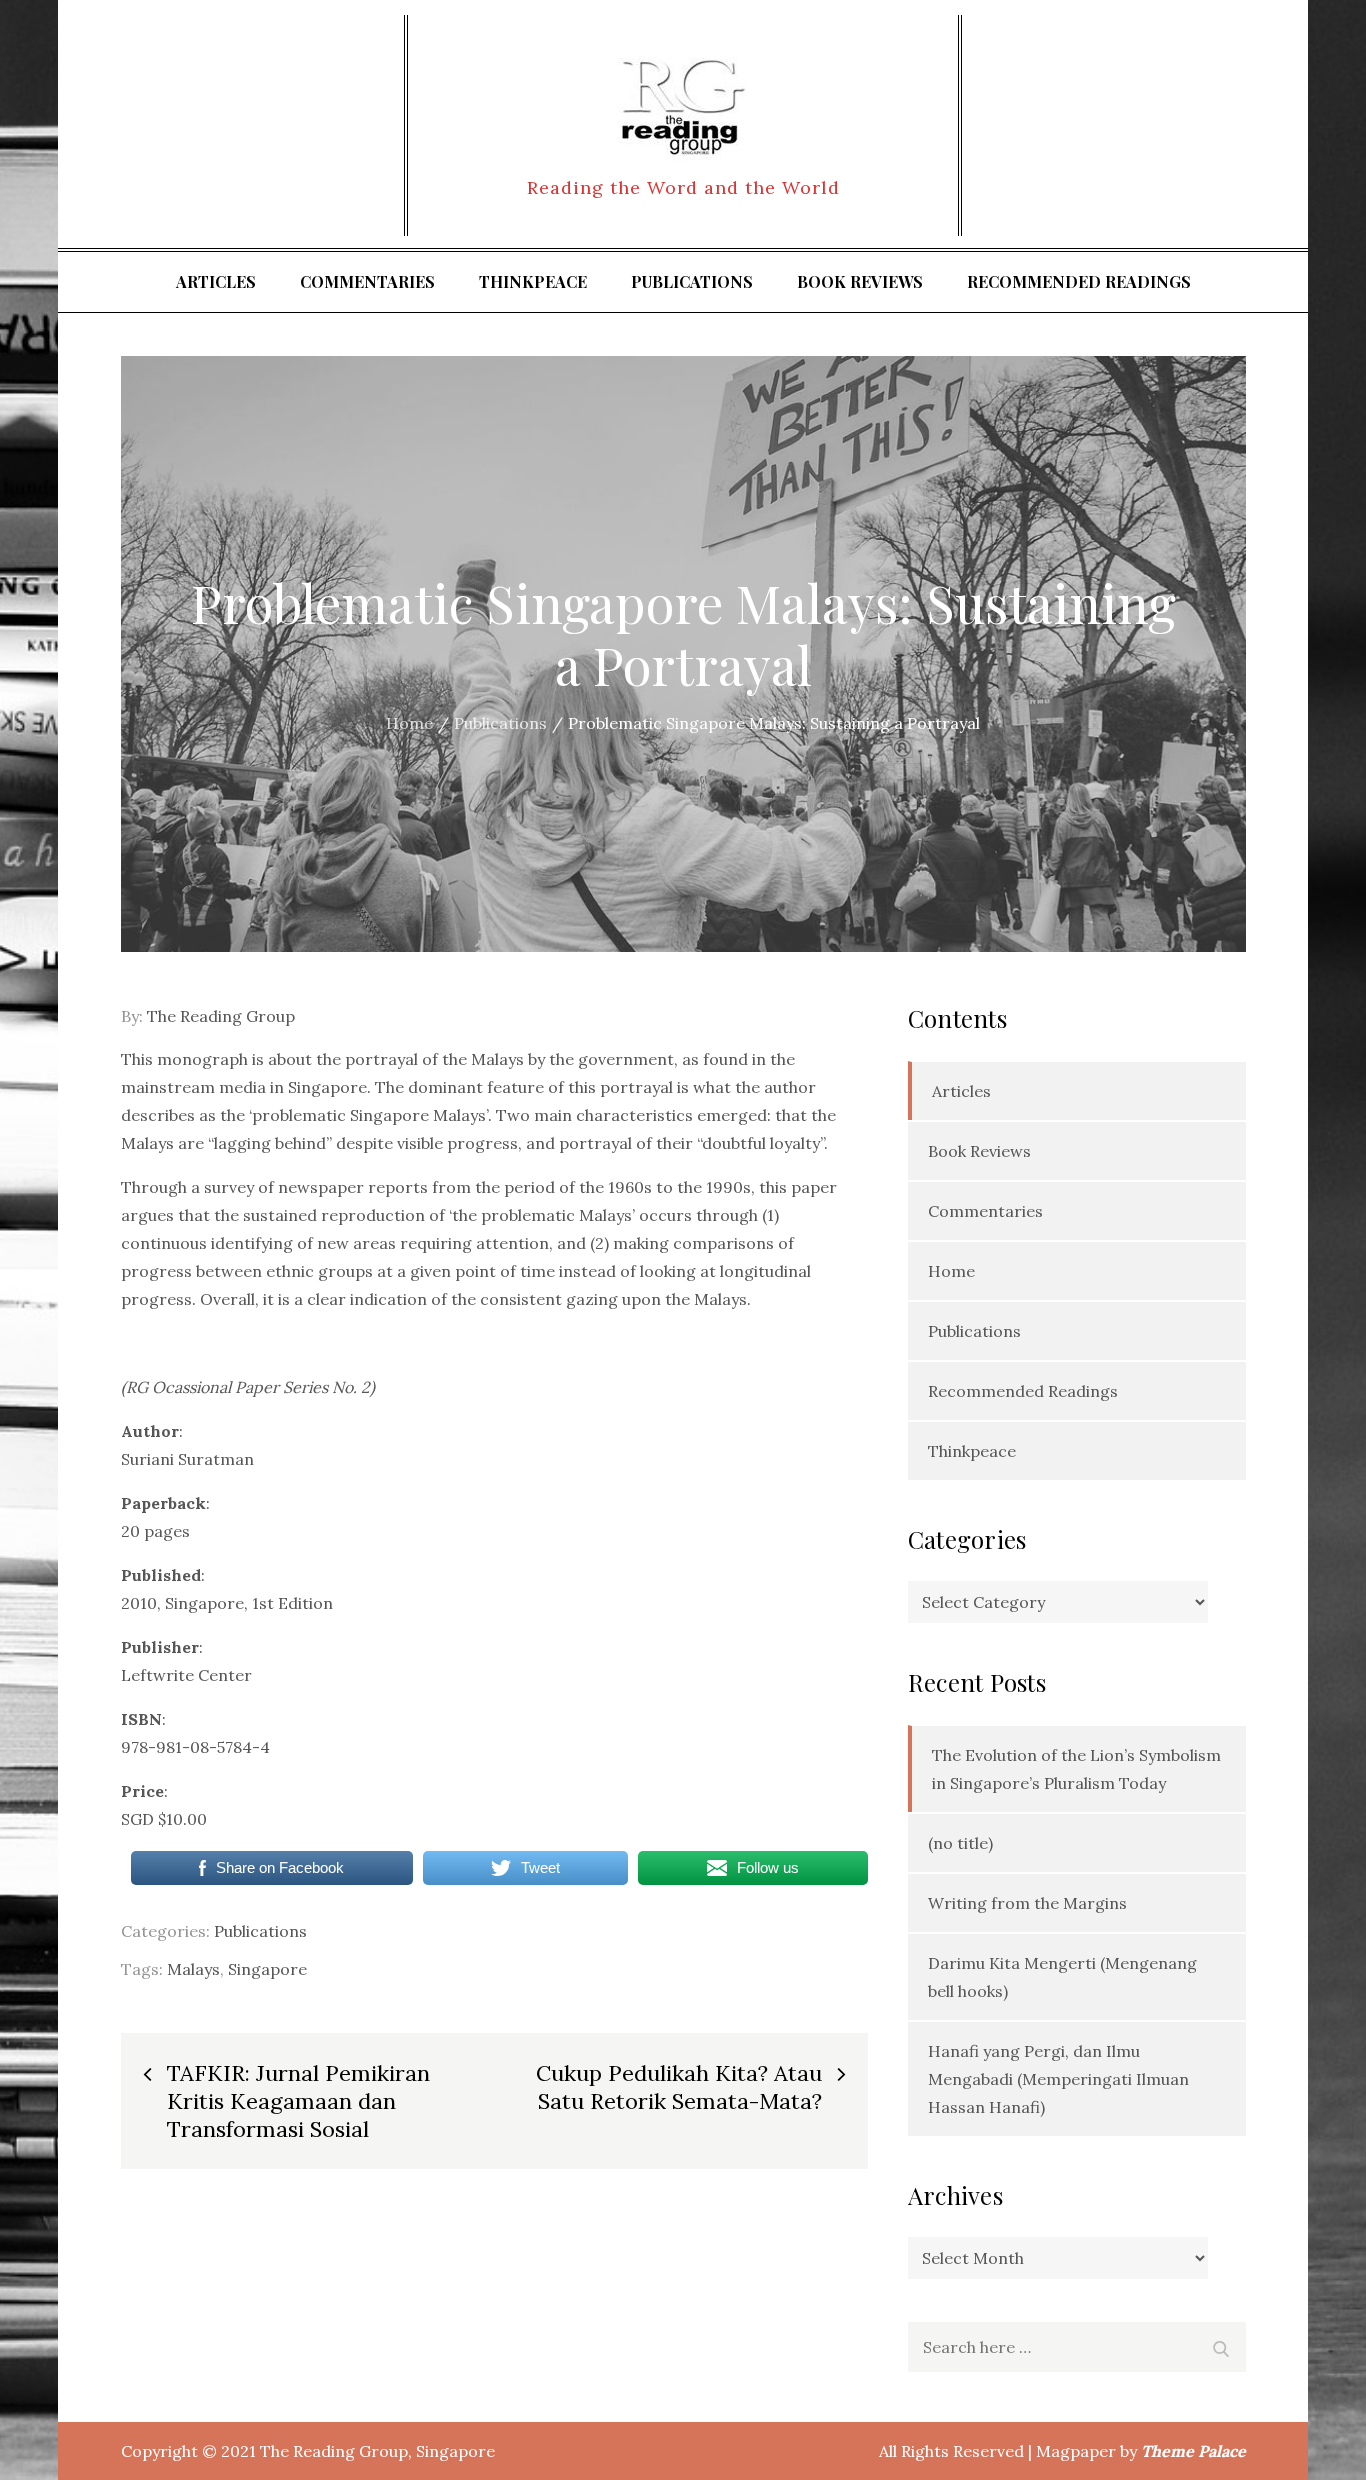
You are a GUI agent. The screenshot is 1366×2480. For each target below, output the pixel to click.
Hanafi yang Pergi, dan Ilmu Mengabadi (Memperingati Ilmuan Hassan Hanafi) (1058, 2079)
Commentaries (367, 281)
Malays (193, 1969)
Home (951, 1271)
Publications (692, 281)
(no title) (960, 1843)
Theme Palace (1193, 2451)
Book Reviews (860, 281)
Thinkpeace (533, 281)
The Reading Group (221, 1016)
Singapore (267, 1969)
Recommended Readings (1079, 281)
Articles (216, 281)
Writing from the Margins (1027, 1903)
